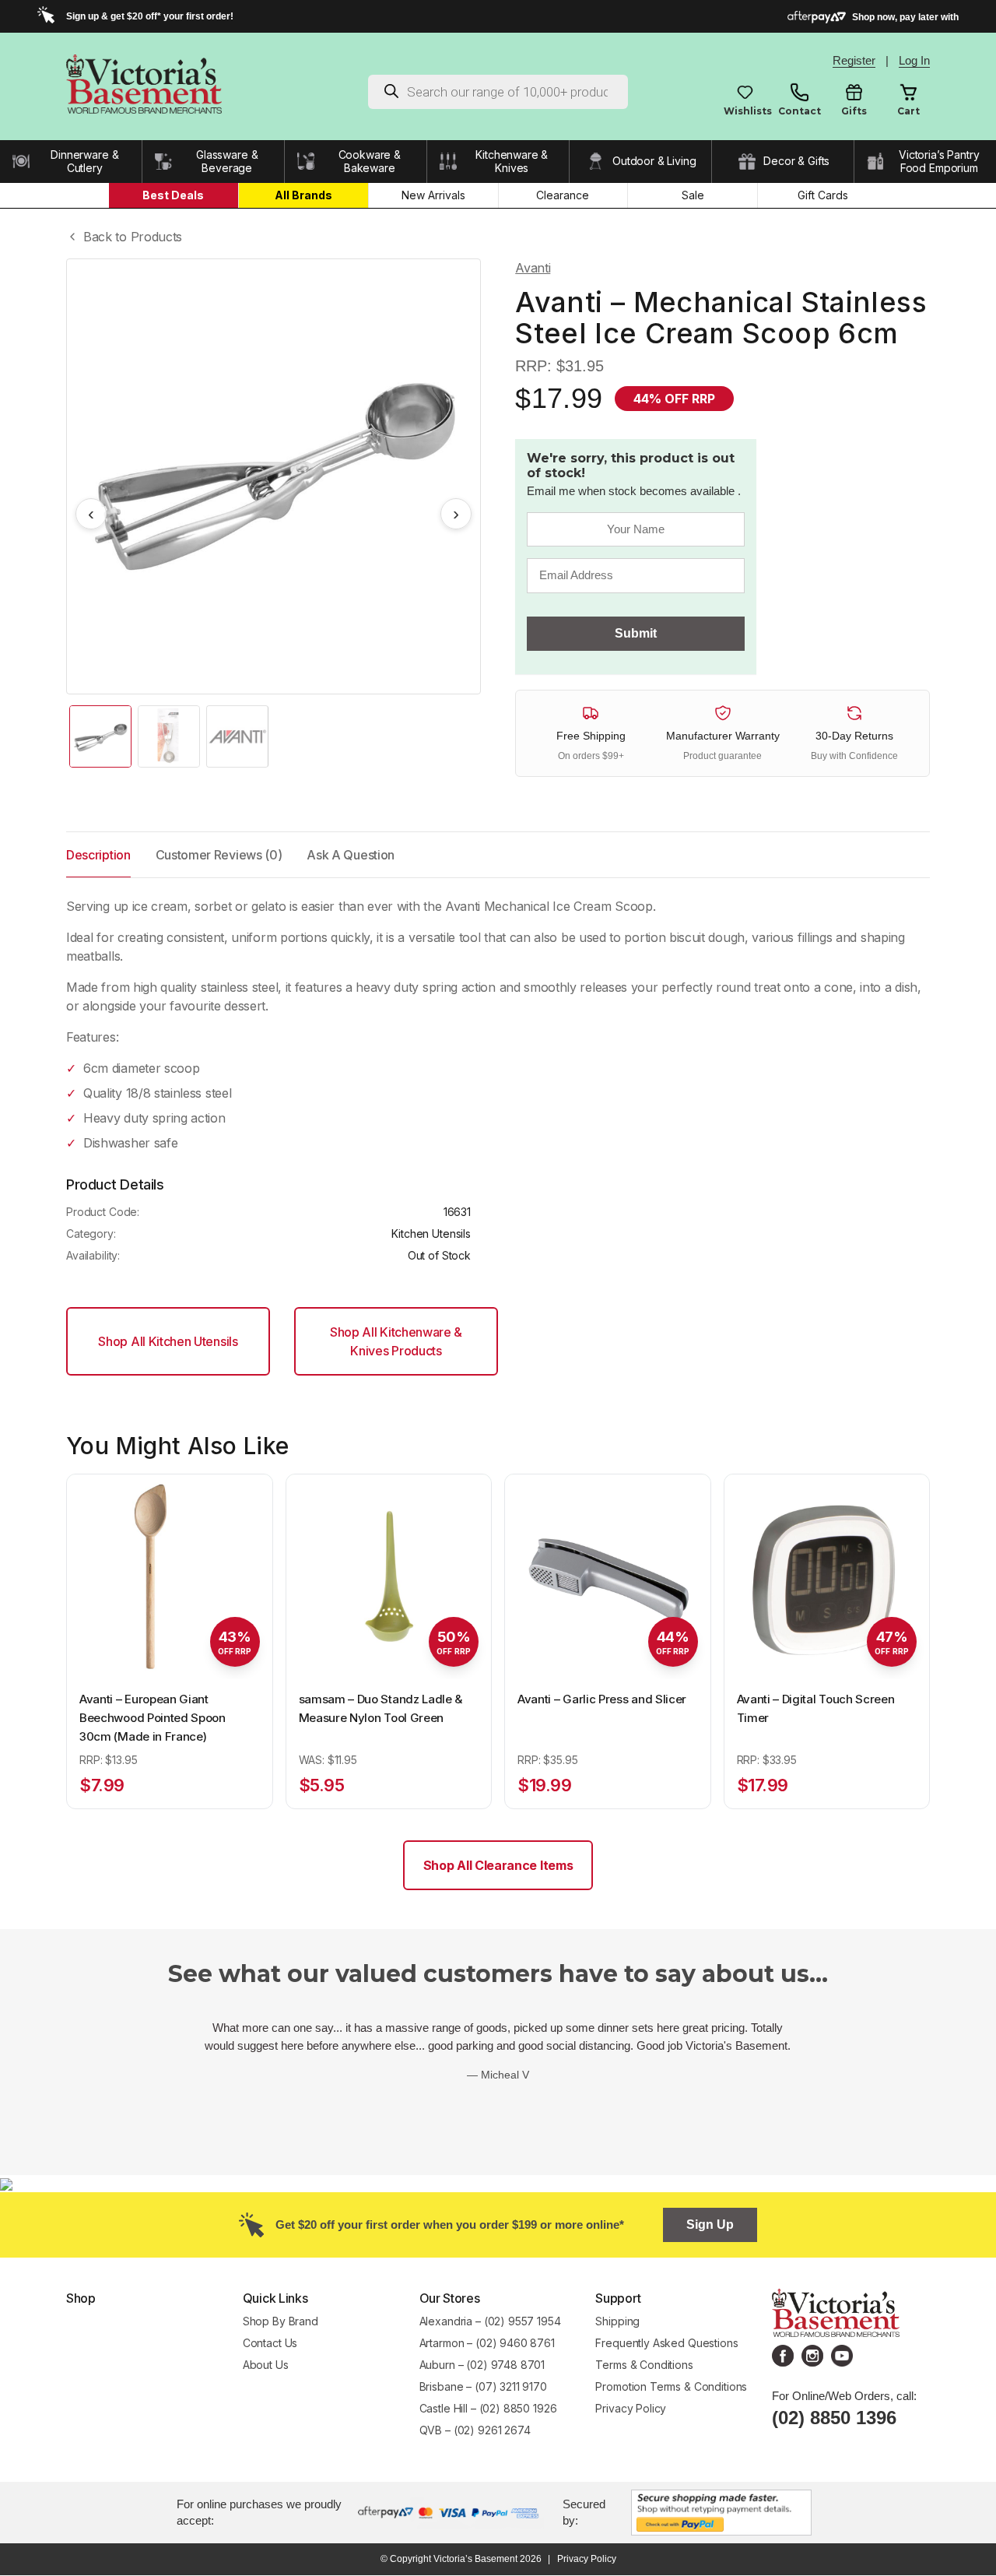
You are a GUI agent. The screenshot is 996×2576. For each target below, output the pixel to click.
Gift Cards (823, 195)
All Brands (303, 195)
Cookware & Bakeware (370, 162)
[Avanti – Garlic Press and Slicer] (608, 1577)
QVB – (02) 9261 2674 (475, 2430)
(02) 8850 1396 (834, 2418)
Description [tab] (98, 855)
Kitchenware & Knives (512, 162)
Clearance (563, 195)
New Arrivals (433, 195)
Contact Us (270, 2343)
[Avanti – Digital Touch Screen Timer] (827, 1577)
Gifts (854, 111)
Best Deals (173, 195)
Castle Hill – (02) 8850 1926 (488, 2408)
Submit (636, 633)
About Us (266, 2365)
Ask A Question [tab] (351, 855)
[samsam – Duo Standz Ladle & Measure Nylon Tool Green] (389, 1577)
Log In (914, 60)
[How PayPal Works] (721, 2511)
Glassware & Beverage (227, 162)
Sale (693, 195)
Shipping (617, 2321)
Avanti (533, 268)
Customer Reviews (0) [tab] (219, 855)
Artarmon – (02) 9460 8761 (487, 2343)
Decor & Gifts (796, 161)
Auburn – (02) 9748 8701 (482, 2365)
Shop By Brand (281, 2321)
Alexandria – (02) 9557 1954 (490, 2321)
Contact (800, 111)
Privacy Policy (631, 2408)
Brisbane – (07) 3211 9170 (483, 2386)
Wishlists (745, 111)
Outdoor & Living (654, 161)
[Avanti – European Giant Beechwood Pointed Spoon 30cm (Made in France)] (170, 1577)
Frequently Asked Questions (666, 2343)
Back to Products (133, 237)
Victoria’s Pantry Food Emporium (939, 162)
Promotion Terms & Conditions (673, 2386)
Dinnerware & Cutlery (84, 162)
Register (854, 60)
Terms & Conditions (644, 2365)
